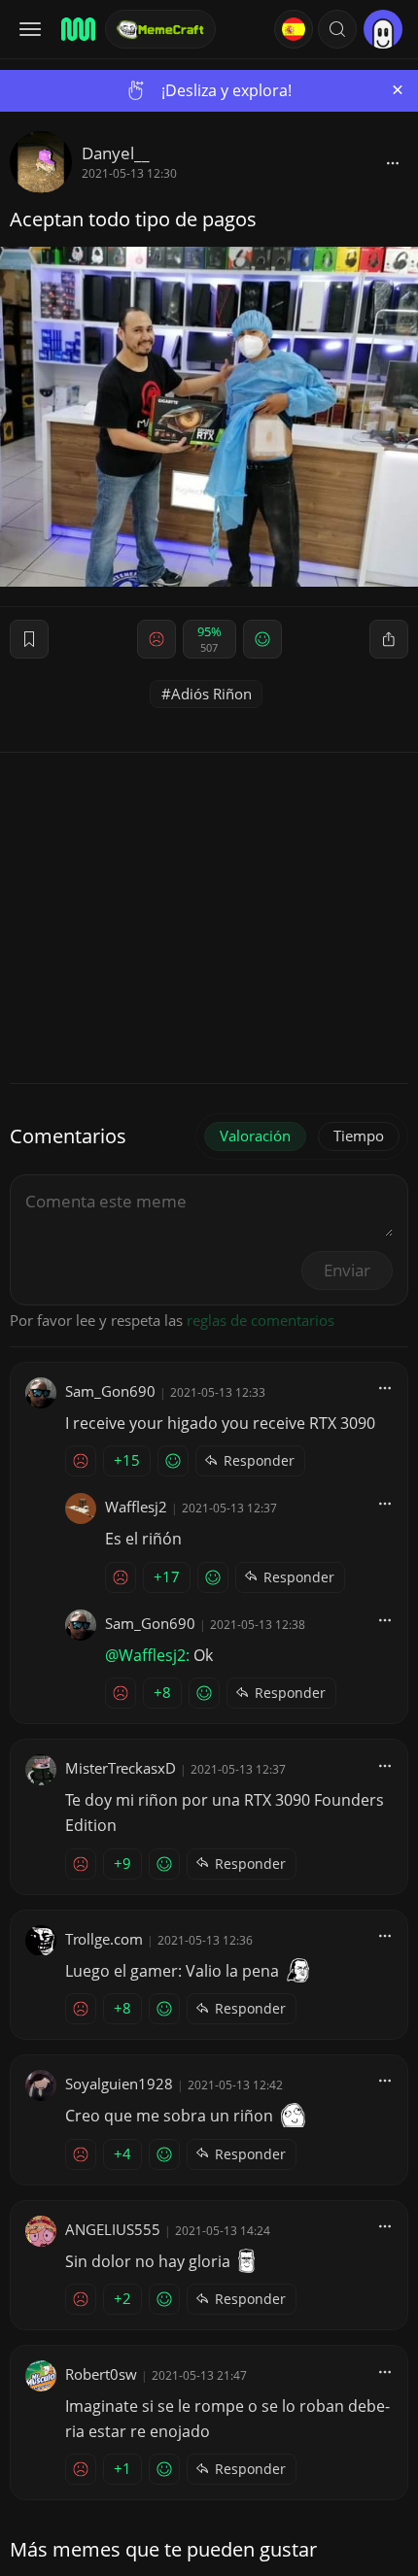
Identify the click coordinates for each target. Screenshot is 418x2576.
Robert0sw (101, 2374)
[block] (393, 162)
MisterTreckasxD (121, 1768)
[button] (337, 29)
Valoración (255, 1135)
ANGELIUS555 (113, 2229)
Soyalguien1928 (119, 2084)
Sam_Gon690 (110, 1391)
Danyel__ (116, 153)
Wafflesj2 (136, 1507)
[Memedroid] (77, 29)
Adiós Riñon (211, 694)
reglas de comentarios (261, 1320)
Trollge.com (104, 1939)
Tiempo (359, 1135)
